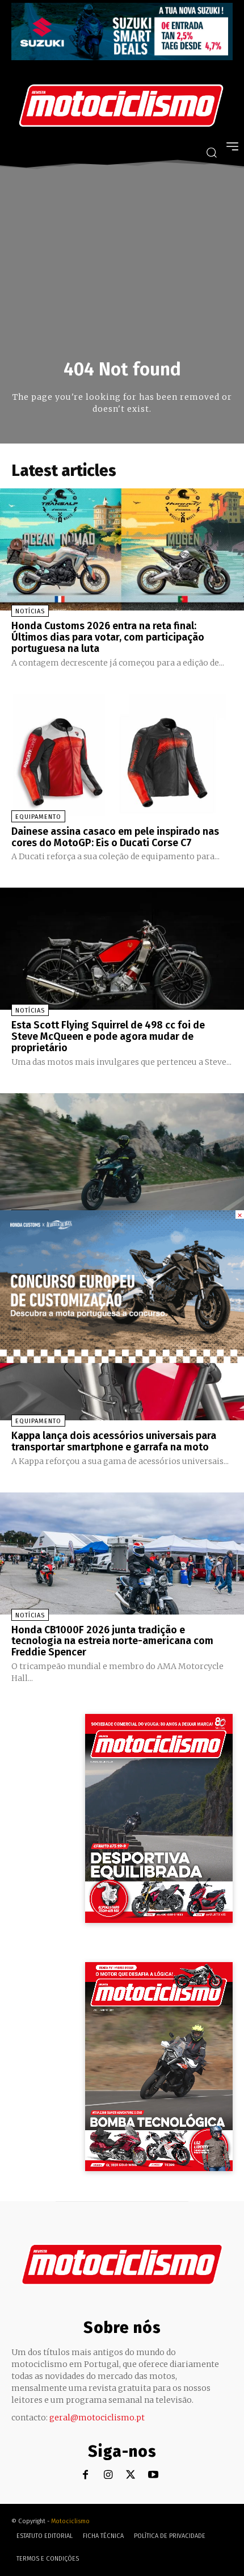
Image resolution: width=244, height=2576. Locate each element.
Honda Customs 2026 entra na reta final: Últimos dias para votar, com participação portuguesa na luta (108, 637)
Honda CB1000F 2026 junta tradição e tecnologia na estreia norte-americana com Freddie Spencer (112, 1641)
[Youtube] (153, 2475)
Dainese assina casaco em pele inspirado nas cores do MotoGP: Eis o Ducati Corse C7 (115, 837)
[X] (131, 2475)
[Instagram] (108, 2475)
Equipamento (38, 817)
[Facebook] (85, 2475)
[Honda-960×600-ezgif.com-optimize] (122, 1360)
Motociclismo (70, 2521)
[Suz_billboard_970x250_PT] (122, 57)
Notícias (30, 611)
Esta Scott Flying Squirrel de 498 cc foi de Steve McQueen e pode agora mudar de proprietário (108, 1036)
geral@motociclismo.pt (97, 2418)
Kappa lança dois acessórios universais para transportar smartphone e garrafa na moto (114, 1441)
